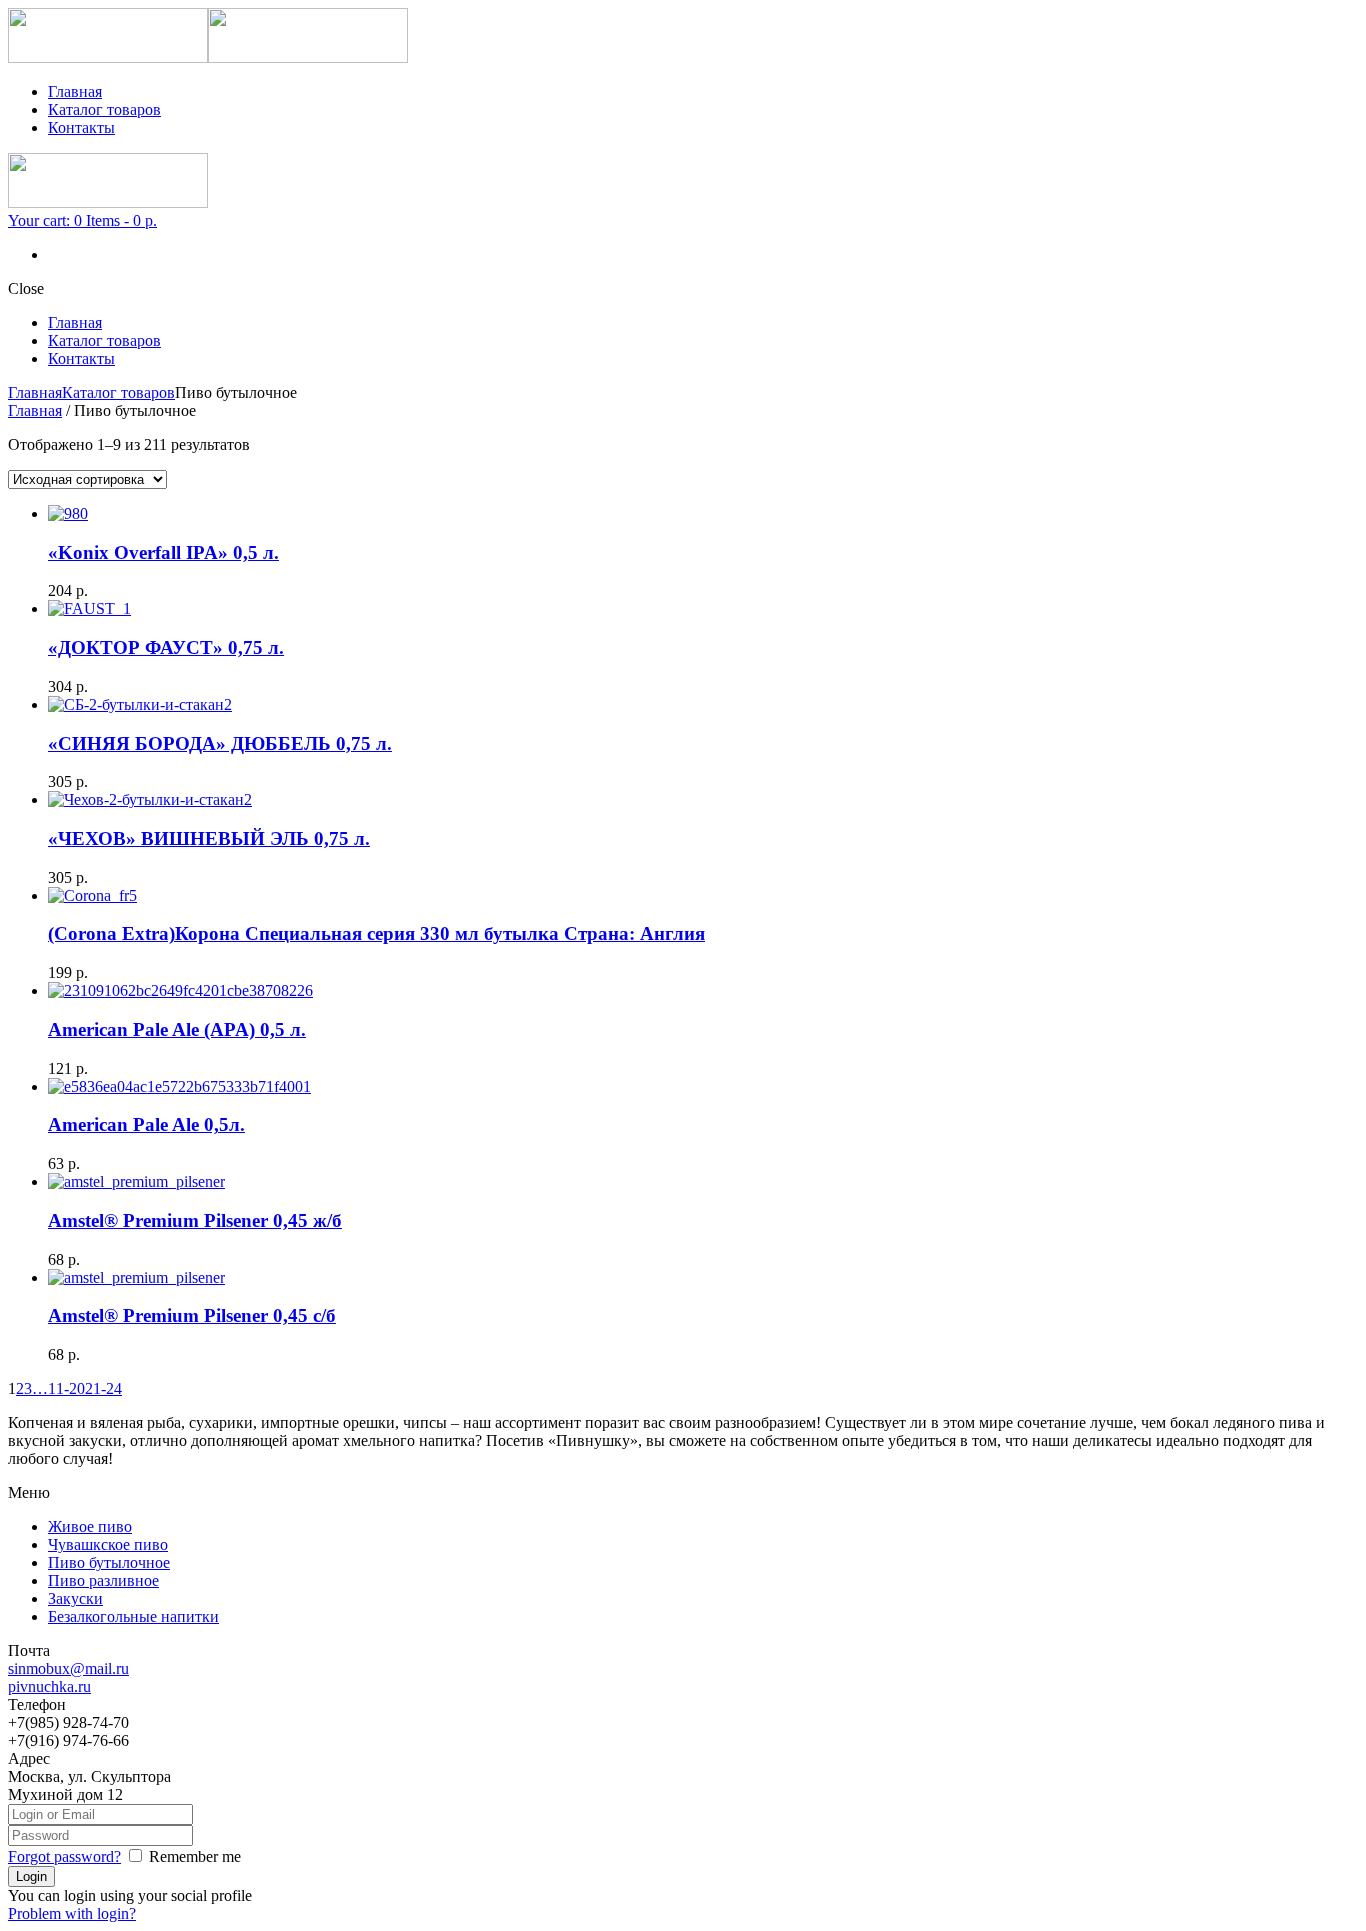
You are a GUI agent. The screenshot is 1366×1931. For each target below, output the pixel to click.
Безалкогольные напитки (133, 1616)
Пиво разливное (103, 1580)
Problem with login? (72, 1913)
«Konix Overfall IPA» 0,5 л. (163, 552)
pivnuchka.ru (49, 1686)
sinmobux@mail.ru (68, 1668)
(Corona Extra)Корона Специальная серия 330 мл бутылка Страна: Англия (376, 933)
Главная (75, 91)
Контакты (81, 127)
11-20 (66, 1388)
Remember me (195, 1856)
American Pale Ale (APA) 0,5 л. (177, 1029)
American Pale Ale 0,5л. (146, 1124)
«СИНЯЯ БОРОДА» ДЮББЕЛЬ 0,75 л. (220, 743)
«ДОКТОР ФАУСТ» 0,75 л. (166, 647)
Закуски (75, 1598)
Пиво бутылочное (109, 1562)
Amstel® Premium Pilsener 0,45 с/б (192, 1315)
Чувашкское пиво (108, 1544)
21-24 (103, 1388)
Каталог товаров (104, 109)
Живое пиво (90, 1526)
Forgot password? (64, 1856)
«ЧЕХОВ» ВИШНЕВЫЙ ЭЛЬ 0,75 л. (209, 838)
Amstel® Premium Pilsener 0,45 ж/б (195, 1220)
